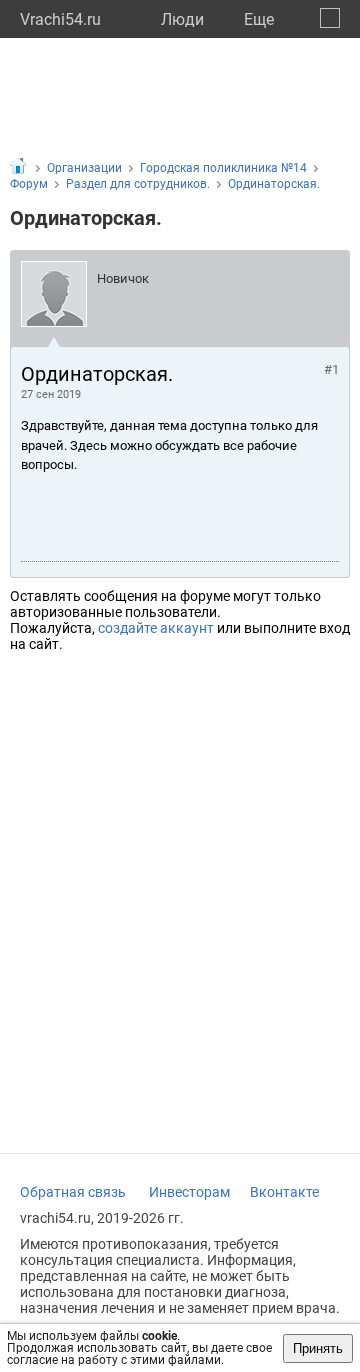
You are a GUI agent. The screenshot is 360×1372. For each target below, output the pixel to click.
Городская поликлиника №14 (223, 168)
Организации (84, 168)
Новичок (123, 278)
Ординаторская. (274, 184)
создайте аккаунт (156, 628)
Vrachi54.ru (60, 19)
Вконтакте (284, 1192)
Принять (318, 1348)
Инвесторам (189, 1192)
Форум (29, 184)
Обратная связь (73, 1192)
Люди (182, 19)
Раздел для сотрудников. (138, 184)
